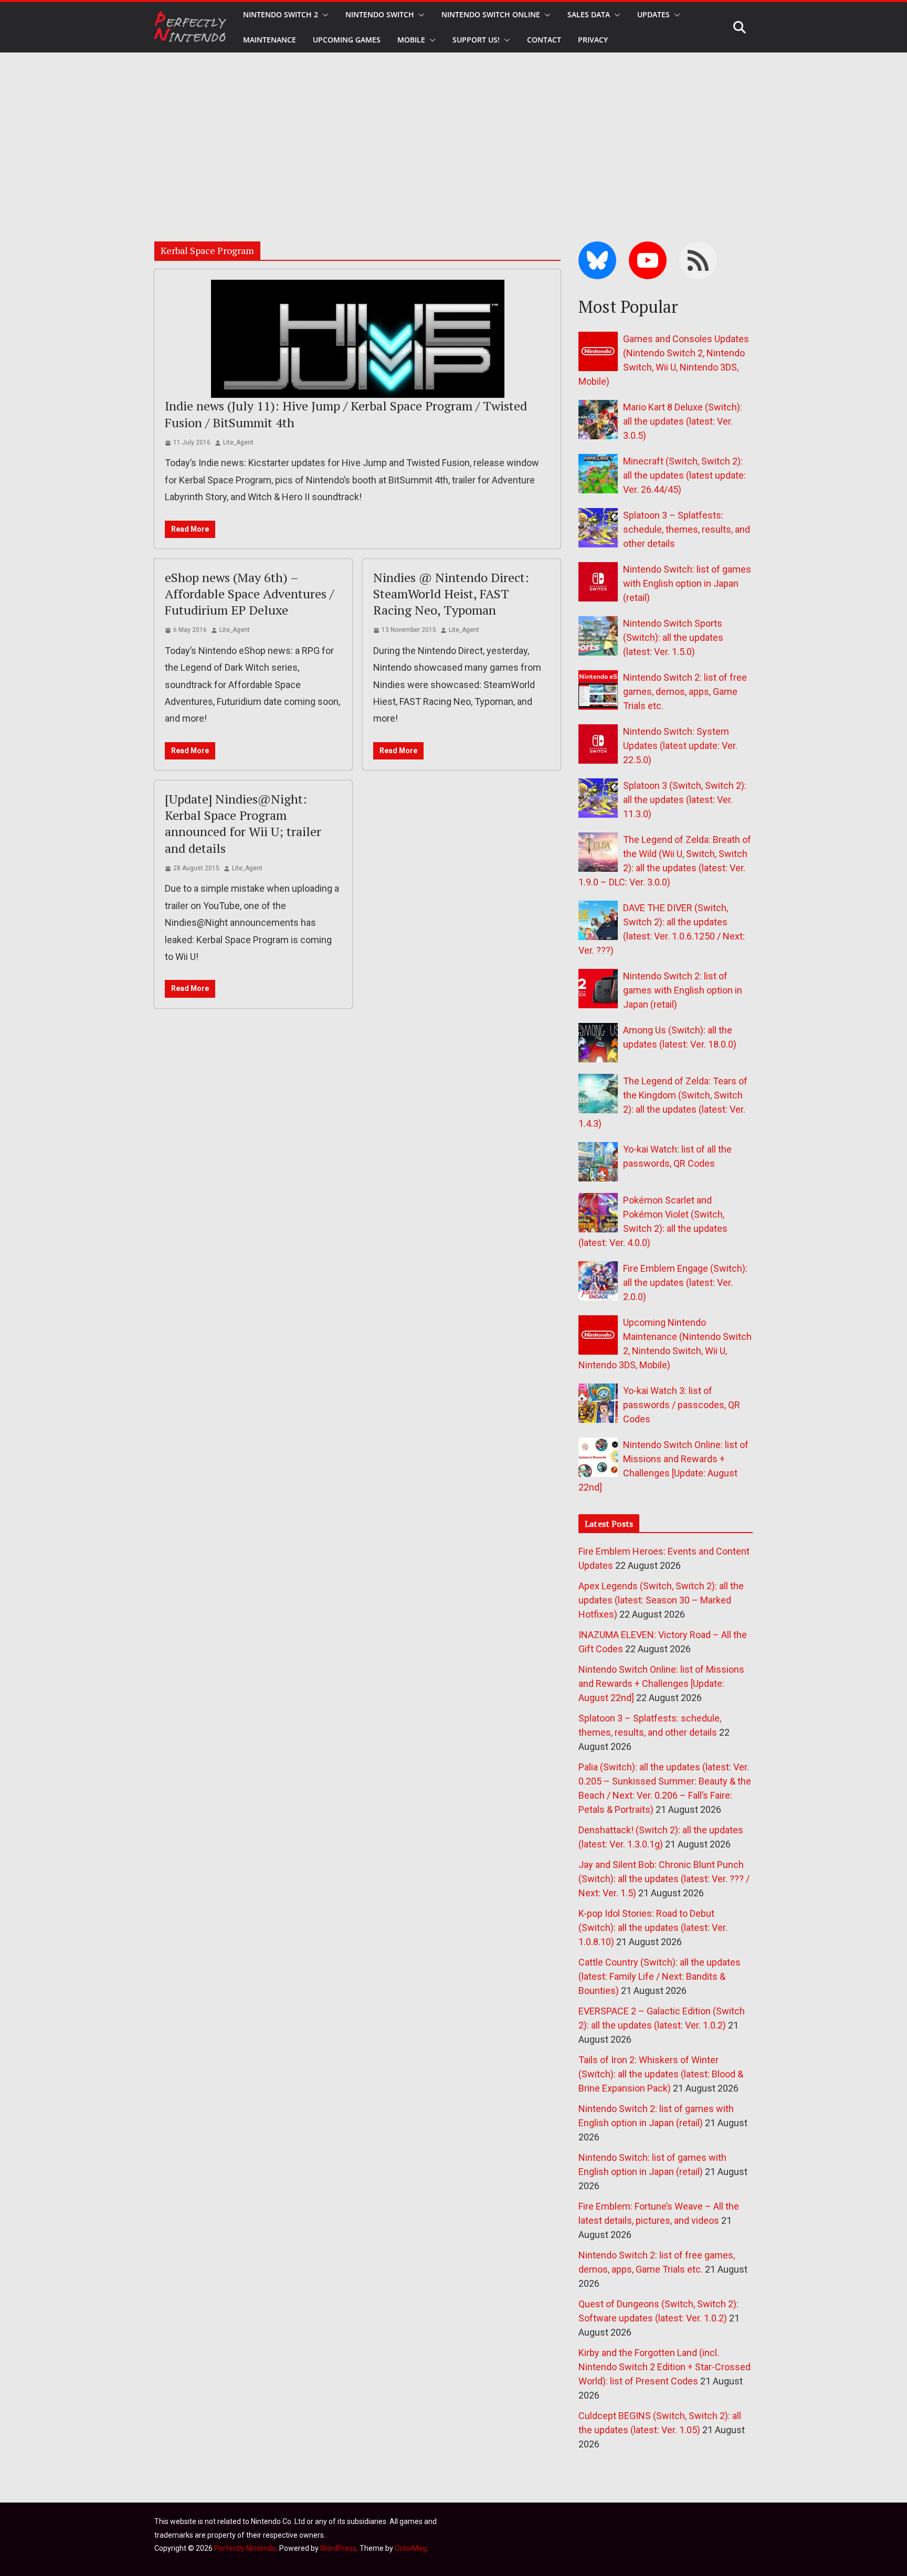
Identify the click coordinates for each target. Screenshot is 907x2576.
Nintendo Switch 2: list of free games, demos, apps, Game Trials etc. (685, 691)
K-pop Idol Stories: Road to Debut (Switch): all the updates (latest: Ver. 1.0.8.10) (653, 1928)
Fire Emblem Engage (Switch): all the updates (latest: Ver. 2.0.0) (685, 1282)
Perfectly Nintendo (245, 2548)
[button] (323, 15)
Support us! (476, 40)
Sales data (589, 14)
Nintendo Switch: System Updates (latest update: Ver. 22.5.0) (680, 746)
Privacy (593, 40)
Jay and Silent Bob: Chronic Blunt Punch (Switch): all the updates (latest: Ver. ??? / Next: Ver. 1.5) (664, 1879)
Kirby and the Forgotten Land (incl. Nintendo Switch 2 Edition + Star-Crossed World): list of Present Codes (665, 2367)
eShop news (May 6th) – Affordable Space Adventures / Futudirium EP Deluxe (249, 594)
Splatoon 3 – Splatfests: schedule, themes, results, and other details (687, 529)
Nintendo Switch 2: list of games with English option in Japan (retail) (683, 990)
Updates (653, 14)
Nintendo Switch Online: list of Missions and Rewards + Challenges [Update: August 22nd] (661, 1683)
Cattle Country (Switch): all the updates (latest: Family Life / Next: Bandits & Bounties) (660, 1976)
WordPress (338, 2548)
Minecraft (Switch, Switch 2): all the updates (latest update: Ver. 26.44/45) (684, 475)
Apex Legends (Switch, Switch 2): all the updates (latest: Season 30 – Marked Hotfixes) (661, 1600)
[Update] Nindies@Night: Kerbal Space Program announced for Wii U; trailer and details (243, 824)
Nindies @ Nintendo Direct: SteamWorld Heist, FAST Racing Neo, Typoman (451, 594)
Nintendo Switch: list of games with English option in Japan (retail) (687, 583)
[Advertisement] (454, 131)
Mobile (411, 40)
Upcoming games (347, 40)
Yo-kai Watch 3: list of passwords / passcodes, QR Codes (682, 1405)
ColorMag (411, 2548)
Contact (544, 40)
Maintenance (270, 40)
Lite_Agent (238, 442)
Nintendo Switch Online (491, 14)
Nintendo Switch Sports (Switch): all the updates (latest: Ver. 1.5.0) (673, 637)
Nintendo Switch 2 (281, 14)
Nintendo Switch (380, 14)
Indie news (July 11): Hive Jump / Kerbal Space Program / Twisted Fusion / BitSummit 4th (346, 414)
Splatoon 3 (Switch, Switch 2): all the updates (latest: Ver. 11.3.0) (685, 800)
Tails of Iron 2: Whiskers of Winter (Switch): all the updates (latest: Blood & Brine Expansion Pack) (661, 2074)
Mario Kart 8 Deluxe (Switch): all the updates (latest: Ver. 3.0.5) (683, 421)
